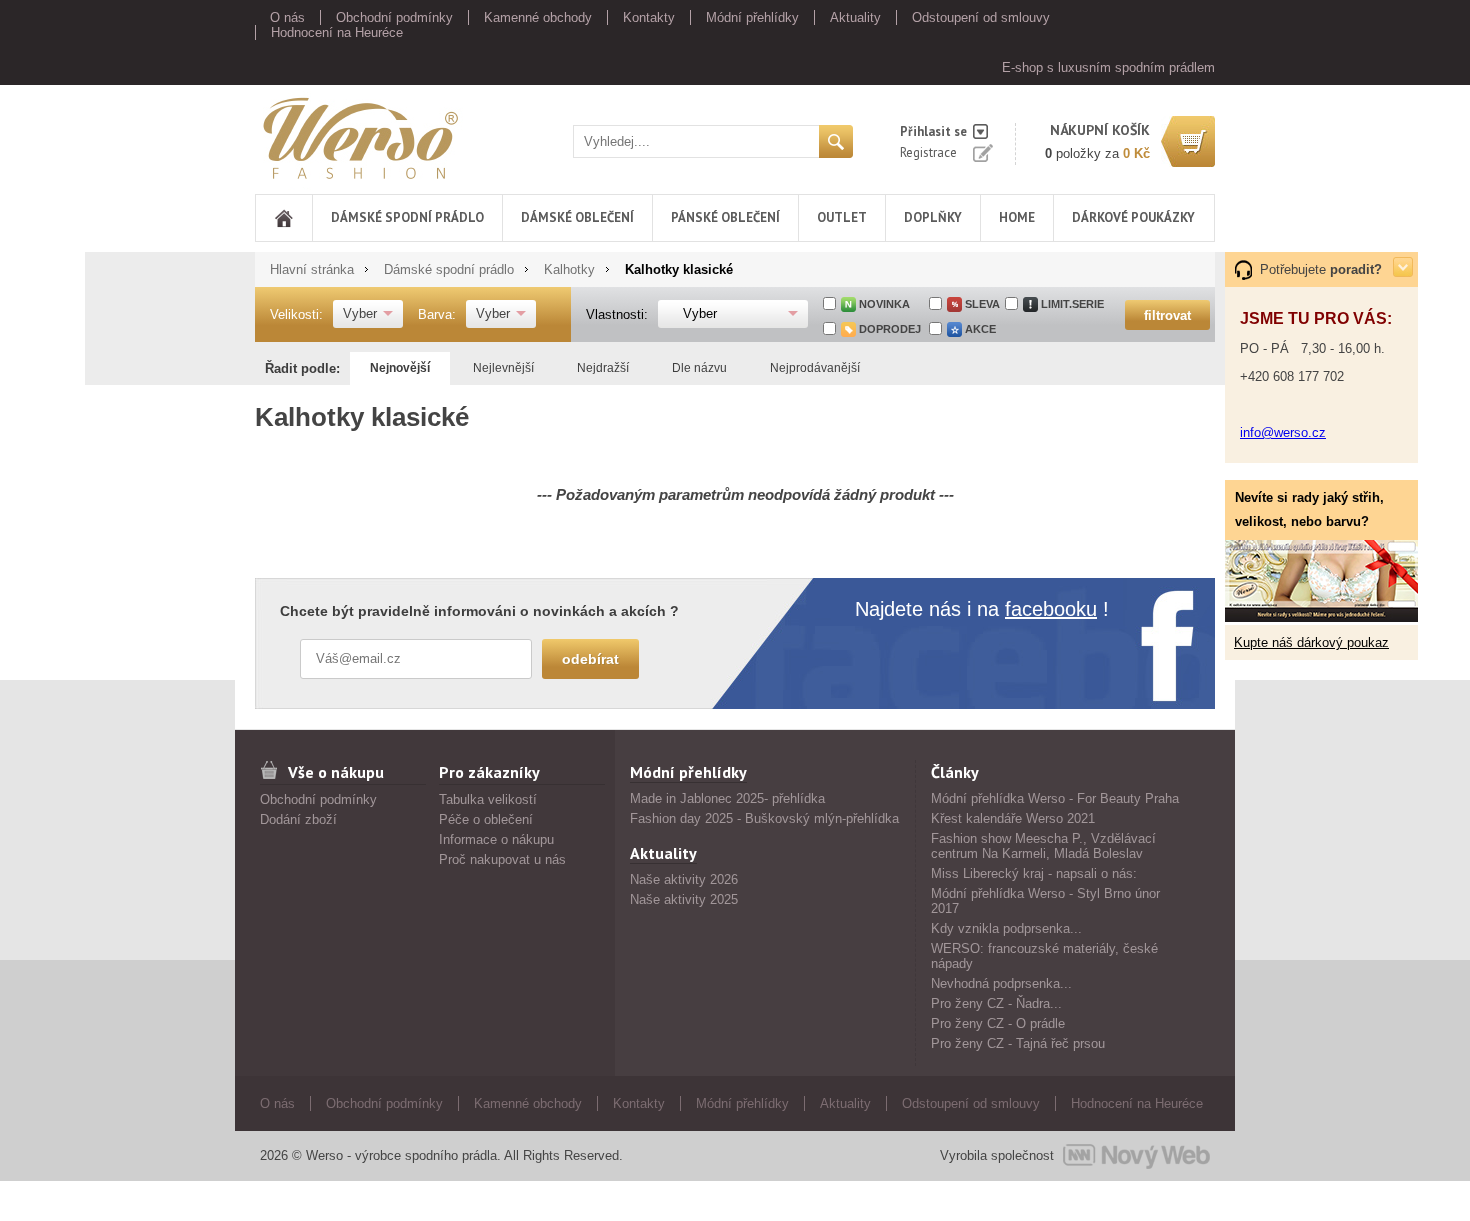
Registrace (928, 152)
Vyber (360, 313)
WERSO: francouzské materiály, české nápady (1044, 956)
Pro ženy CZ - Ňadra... (996, 1003)
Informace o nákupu (496, 839)
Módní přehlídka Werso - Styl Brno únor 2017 (1045, 901)
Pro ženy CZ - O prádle (998, 1023)
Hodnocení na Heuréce (337, 32)
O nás (287, 17)
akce (980, 329)
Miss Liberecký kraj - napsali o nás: (1034, 873)
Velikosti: (296, 314)
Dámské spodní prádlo (407, 217)
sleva (982, 304)
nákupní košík (1100, 130)
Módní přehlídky (752, 17)
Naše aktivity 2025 (684, 899)
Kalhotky (569, 269)
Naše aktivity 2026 (684, 879)
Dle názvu (699, 368)
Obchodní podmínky (394, 17)
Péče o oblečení (486, 819)
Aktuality (855, 17)
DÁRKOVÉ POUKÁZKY (1133, 217)
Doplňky (933, 217)
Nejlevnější (503, 368)
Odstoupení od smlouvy (981, 17)
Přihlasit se (933, 131)
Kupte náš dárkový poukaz (1311, 642)
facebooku (1051, 609)
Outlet (842, 217)
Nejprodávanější (815, 368)
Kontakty (649, 17)
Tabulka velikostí (488, 799)
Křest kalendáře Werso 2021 (1013, 818)
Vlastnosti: (617, 314)
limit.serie (1072, 304)
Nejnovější (400, 368)
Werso (273, 134)
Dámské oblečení (577, 217)
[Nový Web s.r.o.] (1136, 1156)
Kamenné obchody (538, 17)
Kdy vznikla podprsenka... (1006, 928)
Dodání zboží (298, 819)
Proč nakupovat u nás (502, 859)
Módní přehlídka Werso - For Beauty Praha (1055, 798)
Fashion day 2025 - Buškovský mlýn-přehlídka (764, 818)
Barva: (437, 314)
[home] (284, 218)
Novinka (884, 304)
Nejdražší (603, 368)
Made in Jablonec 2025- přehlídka (727, 798)
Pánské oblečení (725, 217)
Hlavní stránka (312, 269)
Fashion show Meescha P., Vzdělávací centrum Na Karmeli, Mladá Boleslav (1043, 846)
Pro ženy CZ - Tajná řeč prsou (1018, 1043)
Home (1017, 217)
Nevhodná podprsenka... (1001, 983)
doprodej (890, 329)
